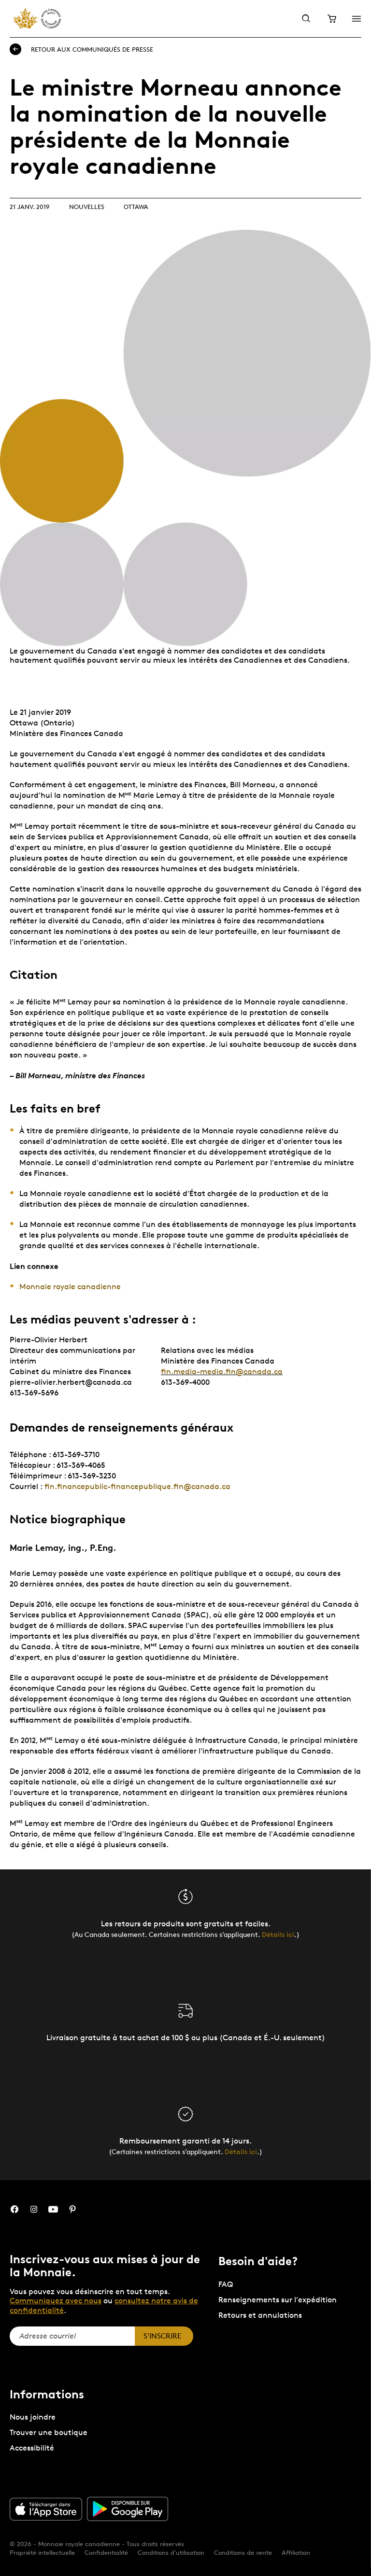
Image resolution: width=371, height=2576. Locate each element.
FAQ (226, 2284)
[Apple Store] (46, 2509)
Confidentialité (106, 2552)
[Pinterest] (72, 2209)
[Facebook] (14, 2209)
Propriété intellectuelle (42, 2552)
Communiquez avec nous (56, 2301)
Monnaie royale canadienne (70, 1287)
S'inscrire (162, 2336)
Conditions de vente (243, 2552)
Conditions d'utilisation (171, 2552)
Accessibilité (32, 2448)
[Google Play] (128, 2509)
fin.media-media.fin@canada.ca (222, 1372)
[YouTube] (53, 2209)
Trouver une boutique (49, 2432)
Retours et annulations (260, 2315)
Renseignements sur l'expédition (278, 2300)
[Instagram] (34, 2209)
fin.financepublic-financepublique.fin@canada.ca (137, 1486)
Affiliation (296, 2552)
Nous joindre (33, 2417)
